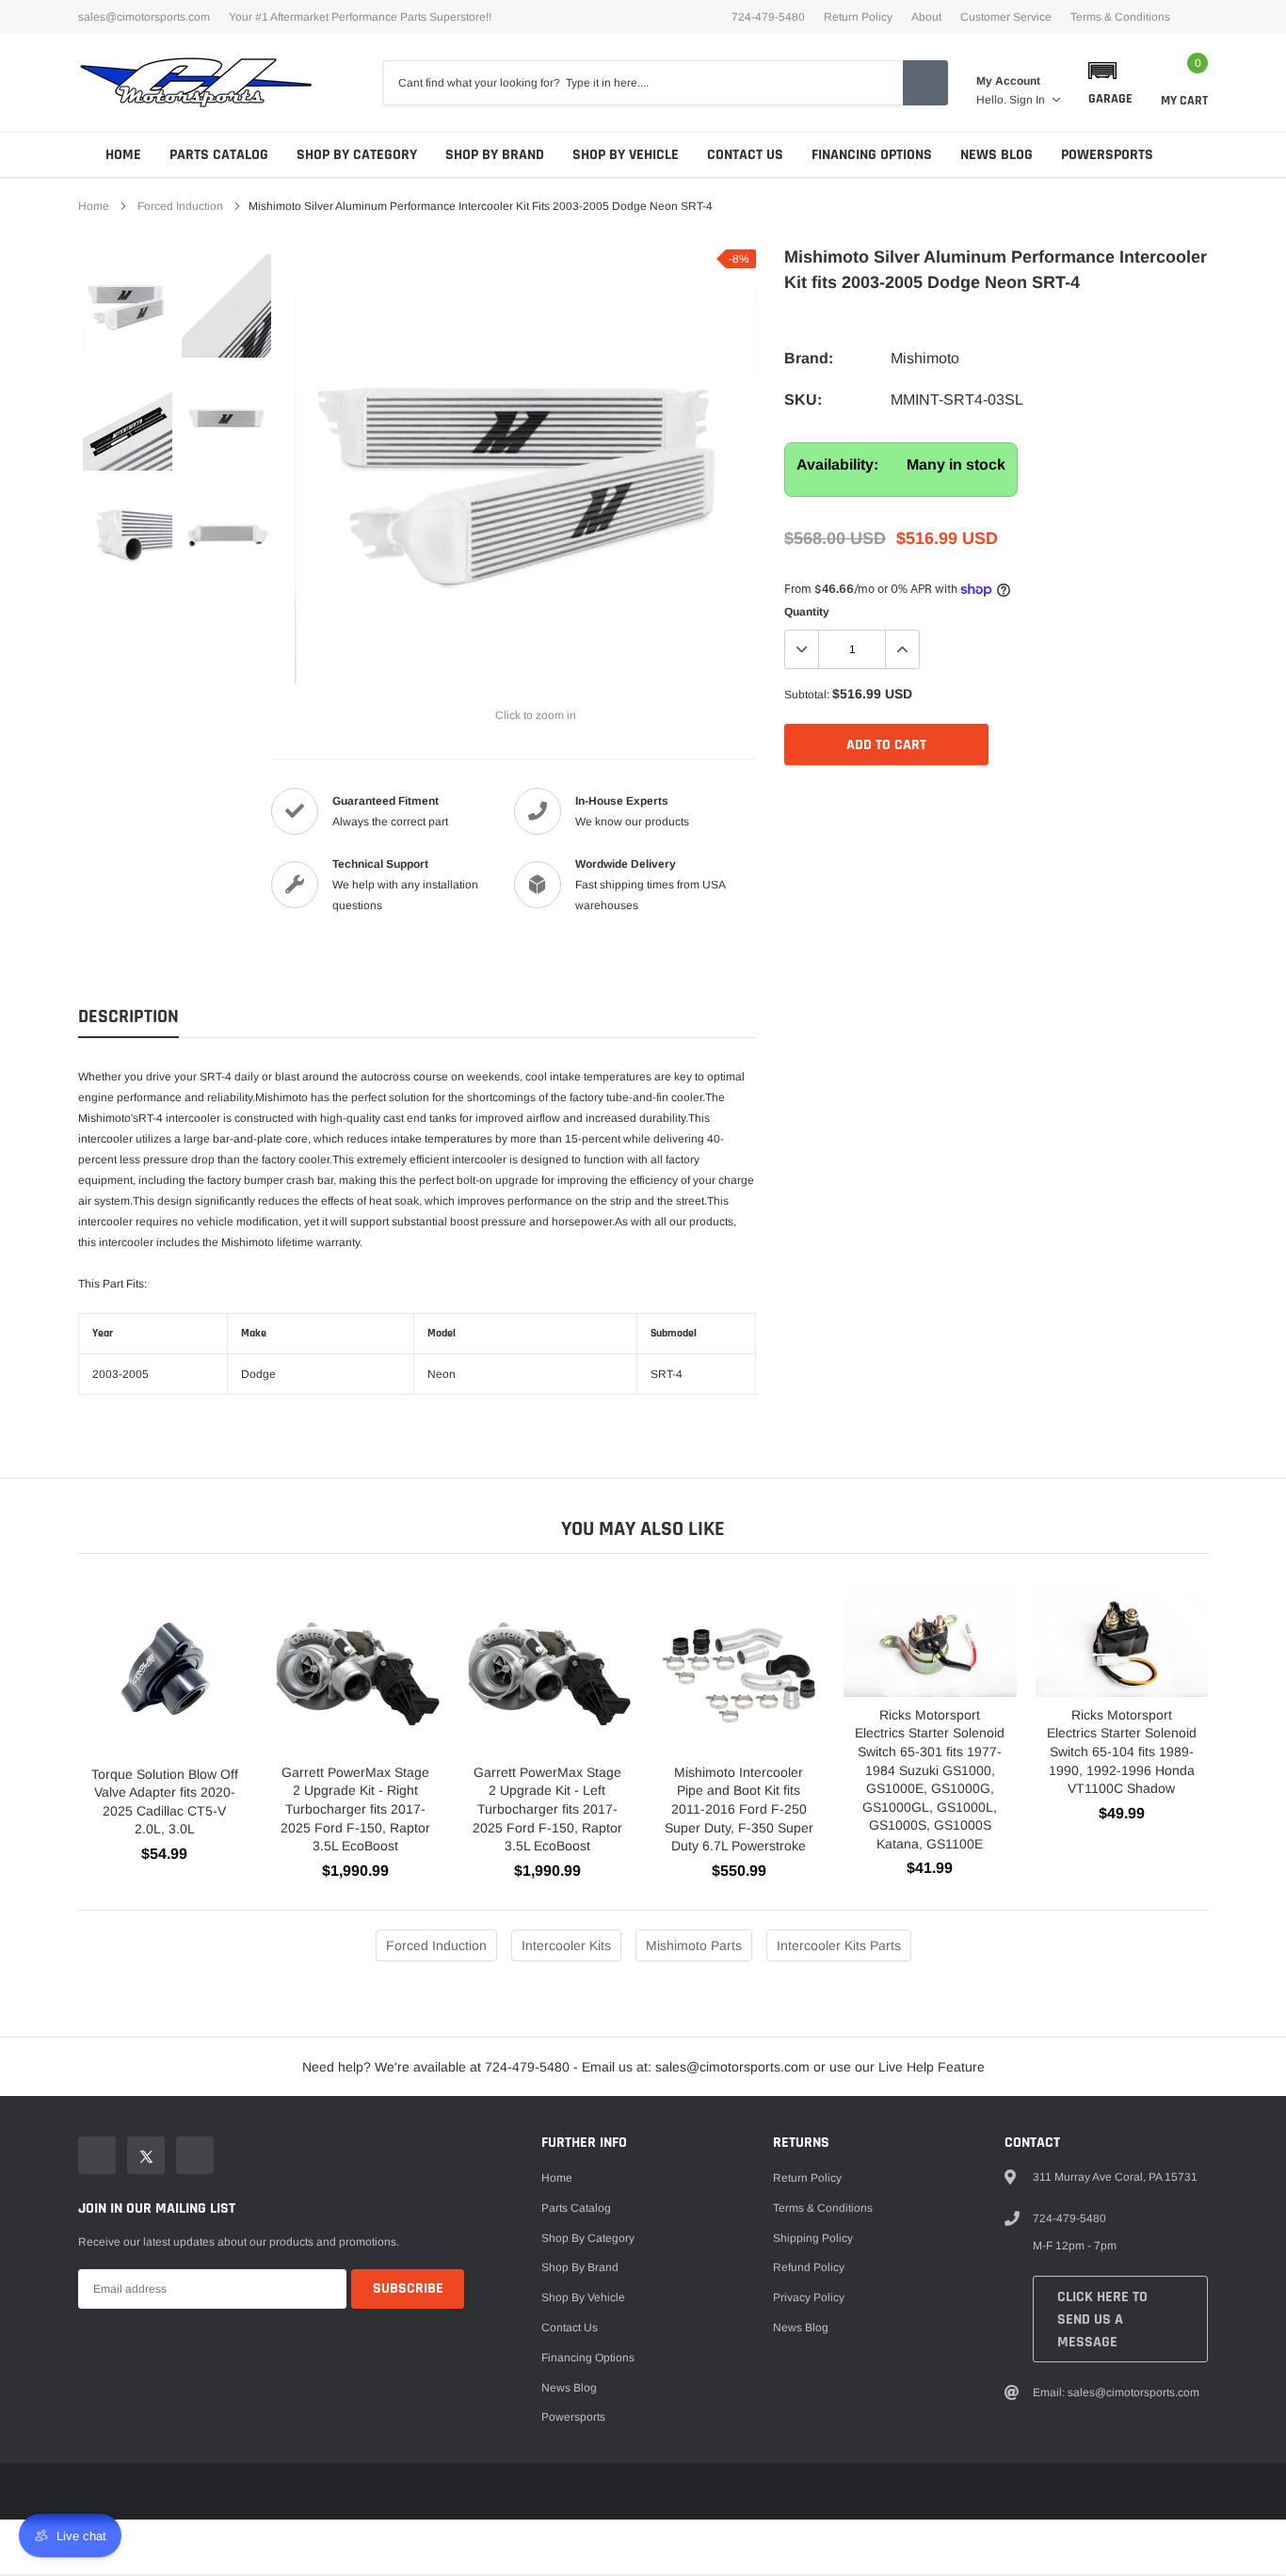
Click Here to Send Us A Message (1102, 2320)
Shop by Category (357, 155)
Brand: (809, 358)
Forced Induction (180, 206)
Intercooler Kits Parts (839, 1945)
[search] (925, 83)
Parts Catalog (219, 155)
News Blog (997, 155)
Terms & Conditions (1120, 17)
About (926, 17)
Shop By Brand (495, 155)
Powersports (1107, 155)
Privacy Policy (809, 2297)
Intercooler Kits (566, 1945)
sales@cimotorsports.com (144, 17)
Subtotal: (807, 695)
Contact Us (745, 155)
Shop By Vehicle (626, 155)
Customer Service (1006, 17)
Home (123, 155)
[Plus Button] (902, 649)
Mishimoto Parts (694, 1945)
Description (129, 1017)
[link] (128, 306)
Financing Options (872, 155)
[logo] (196, 83)
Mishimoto (925, 358)
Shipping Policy (813, 2238)
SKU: (803, 400)
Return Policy (858, 17)
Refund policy (809, 2267)
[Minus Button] (802, 649)
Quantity (807, 612)
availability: (837, 464)
